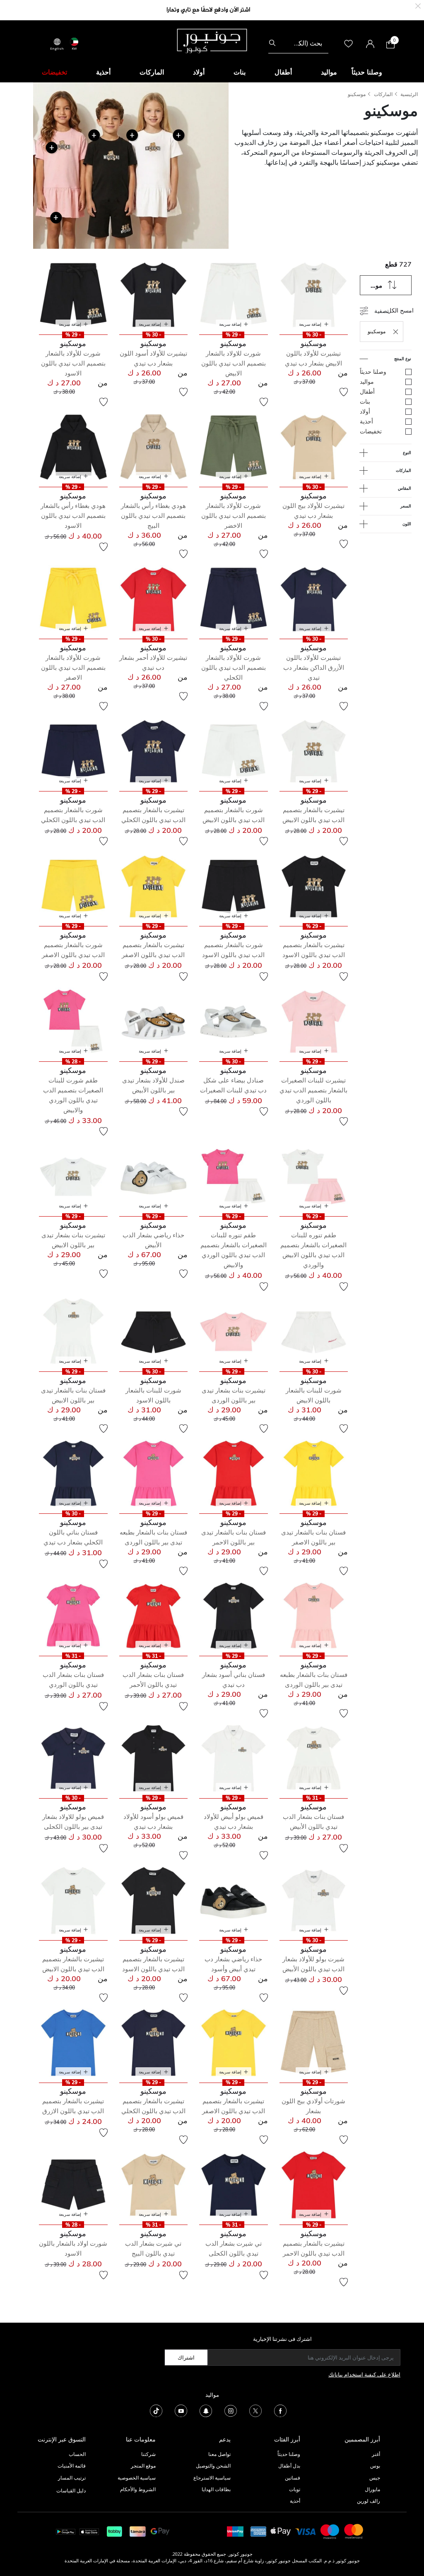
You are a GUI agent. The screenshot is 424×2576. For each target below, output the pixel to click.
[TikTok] (156, 2410)
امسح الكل (400, 310)
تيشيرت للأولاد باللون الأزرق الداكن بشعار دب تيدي (314, 667)
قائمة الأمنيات (72, 2466)
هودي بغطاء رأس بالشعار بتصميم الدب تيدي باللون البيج (153, 516)
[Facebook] (280, 2410)
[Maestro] (330, 2531)
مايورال (372, 2489)
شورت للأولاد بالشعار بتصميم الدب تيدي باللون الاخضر (234, 516)
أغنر (376, 2454)
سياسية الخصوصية (137, 2478)
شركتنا (148, 2454)
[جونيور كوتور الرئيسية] (212, 40)
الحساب (77, 2454)
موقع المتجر (143, 2466)
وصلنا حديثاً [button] (367, 72)
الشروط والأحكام (138, 2489)
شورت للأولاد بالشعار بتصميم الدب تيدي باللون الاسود (73, 363)
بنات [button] (240, 72)
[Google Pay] (160, 2531)
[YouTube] (181, 2410)
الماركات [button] (152, 72)
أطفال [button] (283, 72)
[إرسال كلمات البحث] (272, 43)
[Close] (418, 5)
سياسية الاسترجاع (212, 2478)
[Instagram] (231, 2410)
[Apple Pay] (281, 2531)
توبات (295, 2489)
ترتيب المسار (72, 2478)
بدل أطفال (289, 2466)
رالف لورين (369, 2501)
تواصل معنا (219, 2454)
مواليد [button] (329, 72)
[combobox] (298, 43)
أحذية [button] (103, 72)
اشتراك (186, 2357)
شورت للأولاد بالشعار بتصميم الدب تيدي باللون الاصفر (73, 667)
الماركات (383, 94)
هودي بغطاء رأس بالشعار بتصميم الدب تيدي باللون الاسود (73, 516)
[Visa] (306, 2531)
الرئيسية (409, 94)
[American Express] (258, 2531)
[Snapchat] (206, 2410)
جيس (375, 2478)
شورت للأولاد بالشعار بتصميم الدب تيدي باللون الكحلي (234, 667)
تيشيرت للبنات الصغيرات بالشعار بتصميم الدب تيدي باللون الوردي (313, 1090)
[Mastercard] (354, 2531)
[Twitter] (255, 2410)
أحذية (295, 2501)
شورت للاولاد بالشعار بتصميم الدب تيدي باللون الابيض (234, 363)
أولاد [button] (199, 72)
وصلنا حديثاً (289, 2454)
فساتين (293, 2478)
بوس (375, 2466)
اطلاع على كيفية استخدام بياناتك (364, 2374)
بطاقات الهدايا (216, 2489)
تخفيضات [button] (54, 72)
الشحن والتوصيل (213, 2466)
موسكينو (357, 94)
